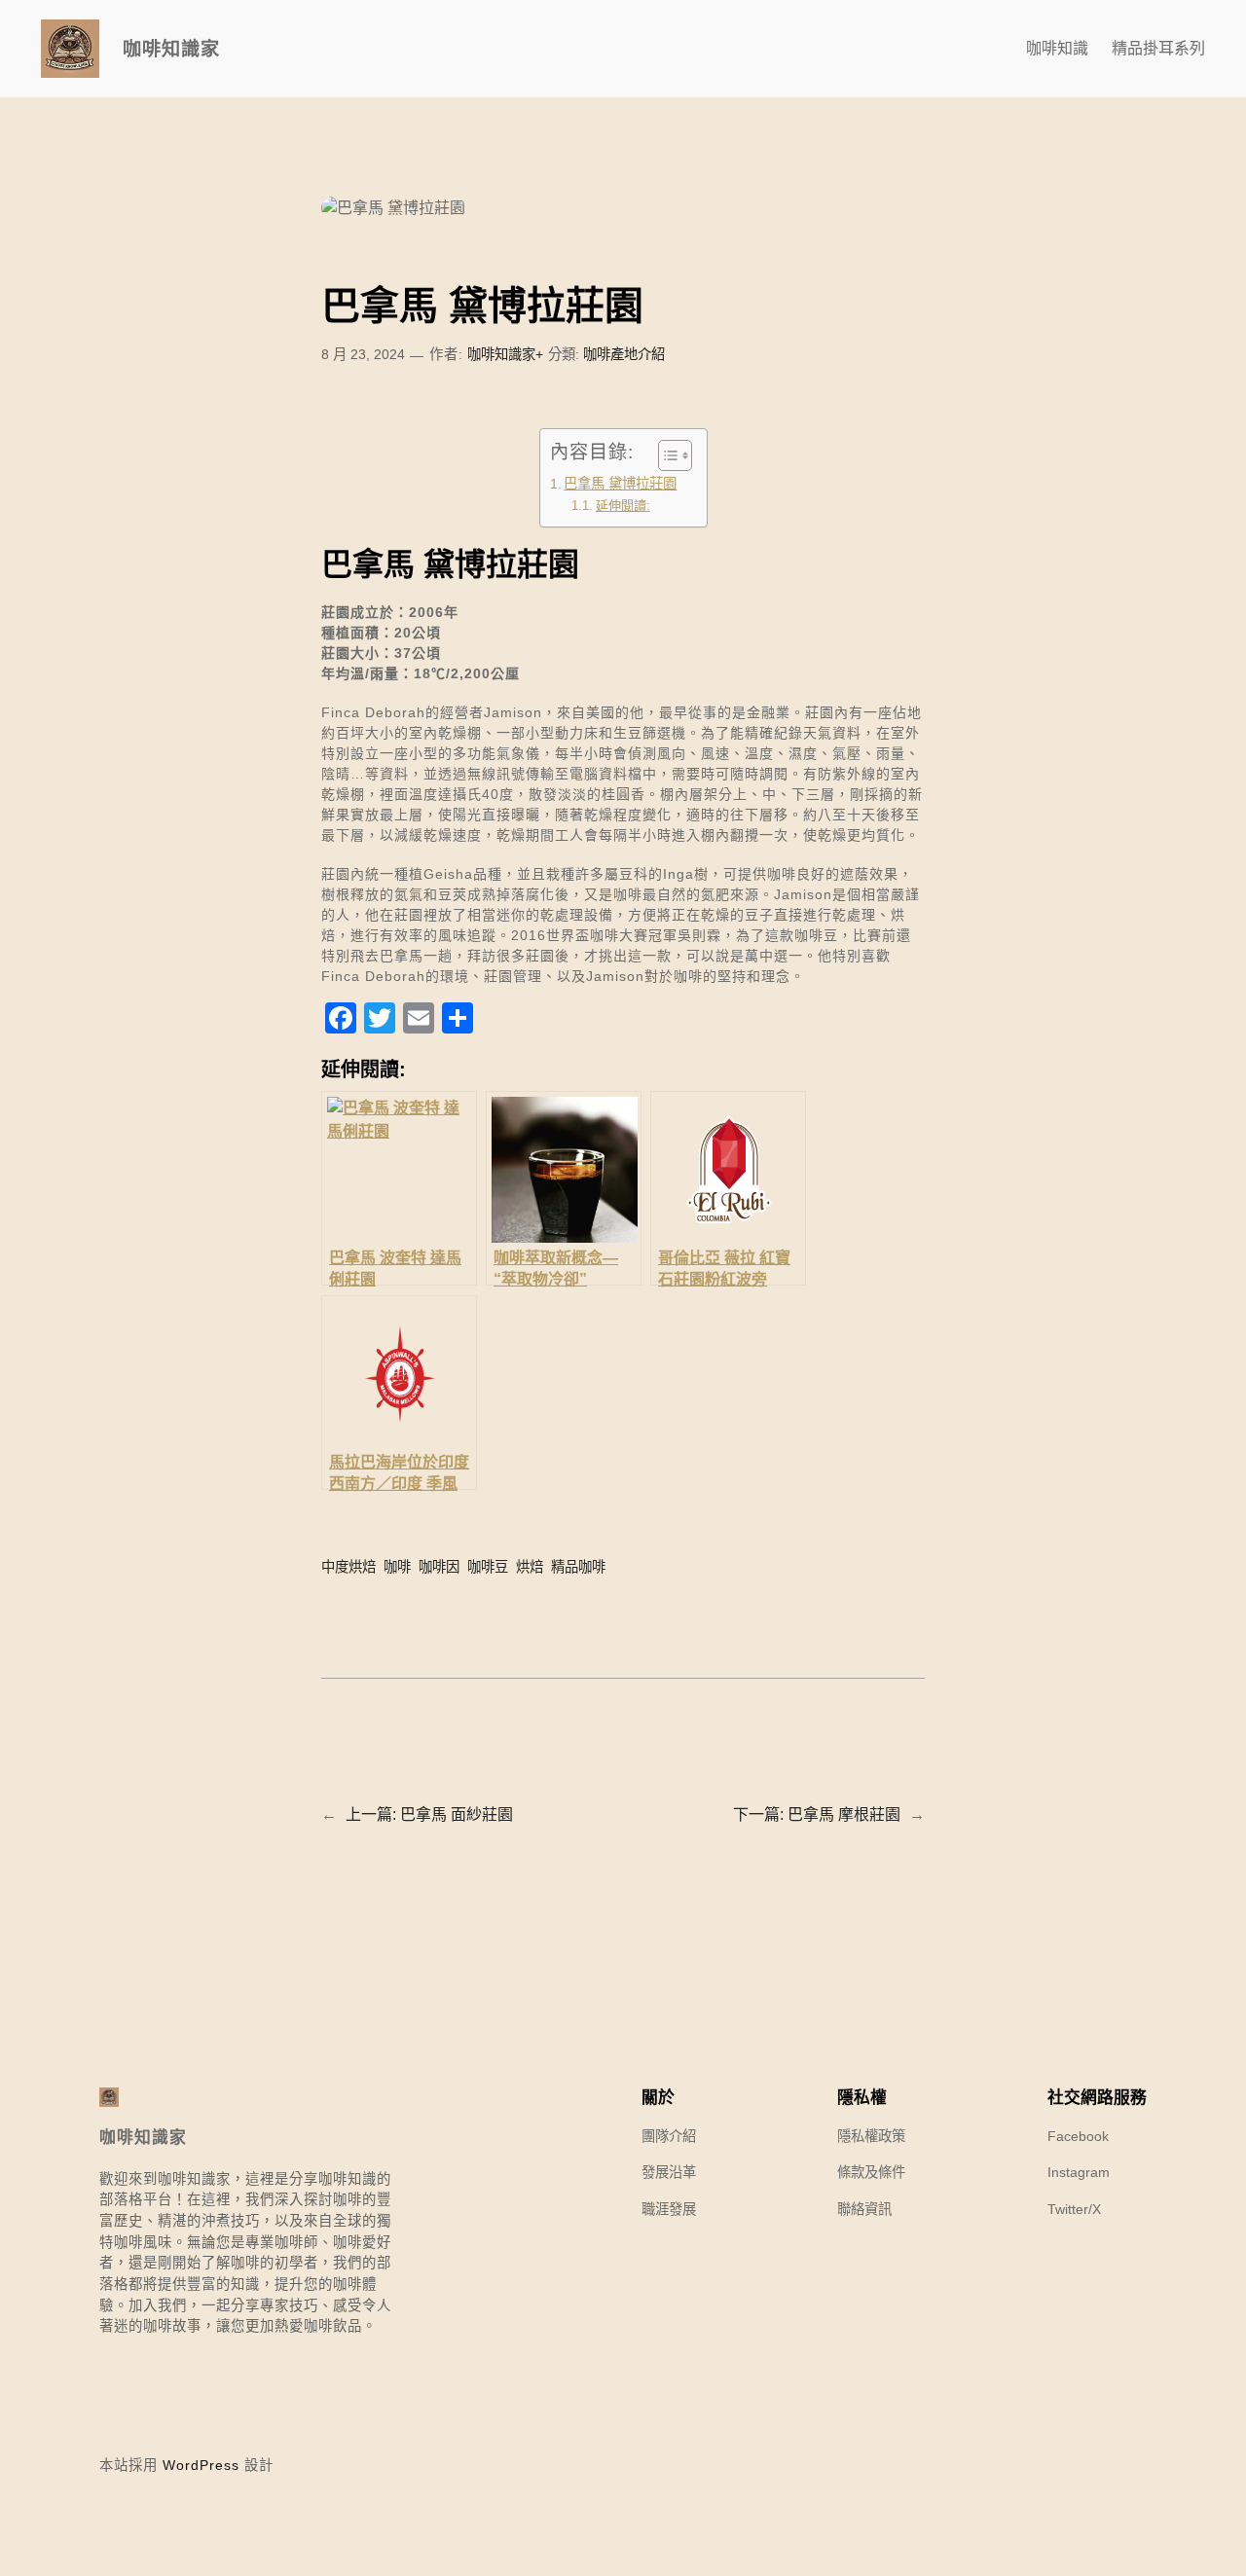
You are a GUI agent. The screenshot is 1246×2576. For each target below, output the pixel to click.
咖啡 (397, 1567)
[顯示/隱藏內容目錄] (665, 455)
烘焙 (530, 1567)
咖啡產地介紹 (624, 354)
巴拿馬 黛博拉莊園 (620, 484)
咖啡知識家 (171, 49)
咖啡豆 (488, 1567)
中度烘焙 (348, 1567)
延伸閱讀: (623, 506)
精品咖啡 (578, 1567)
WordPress (201, 2465)
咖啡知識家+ (505, 354)
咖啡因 (439, 1567)
